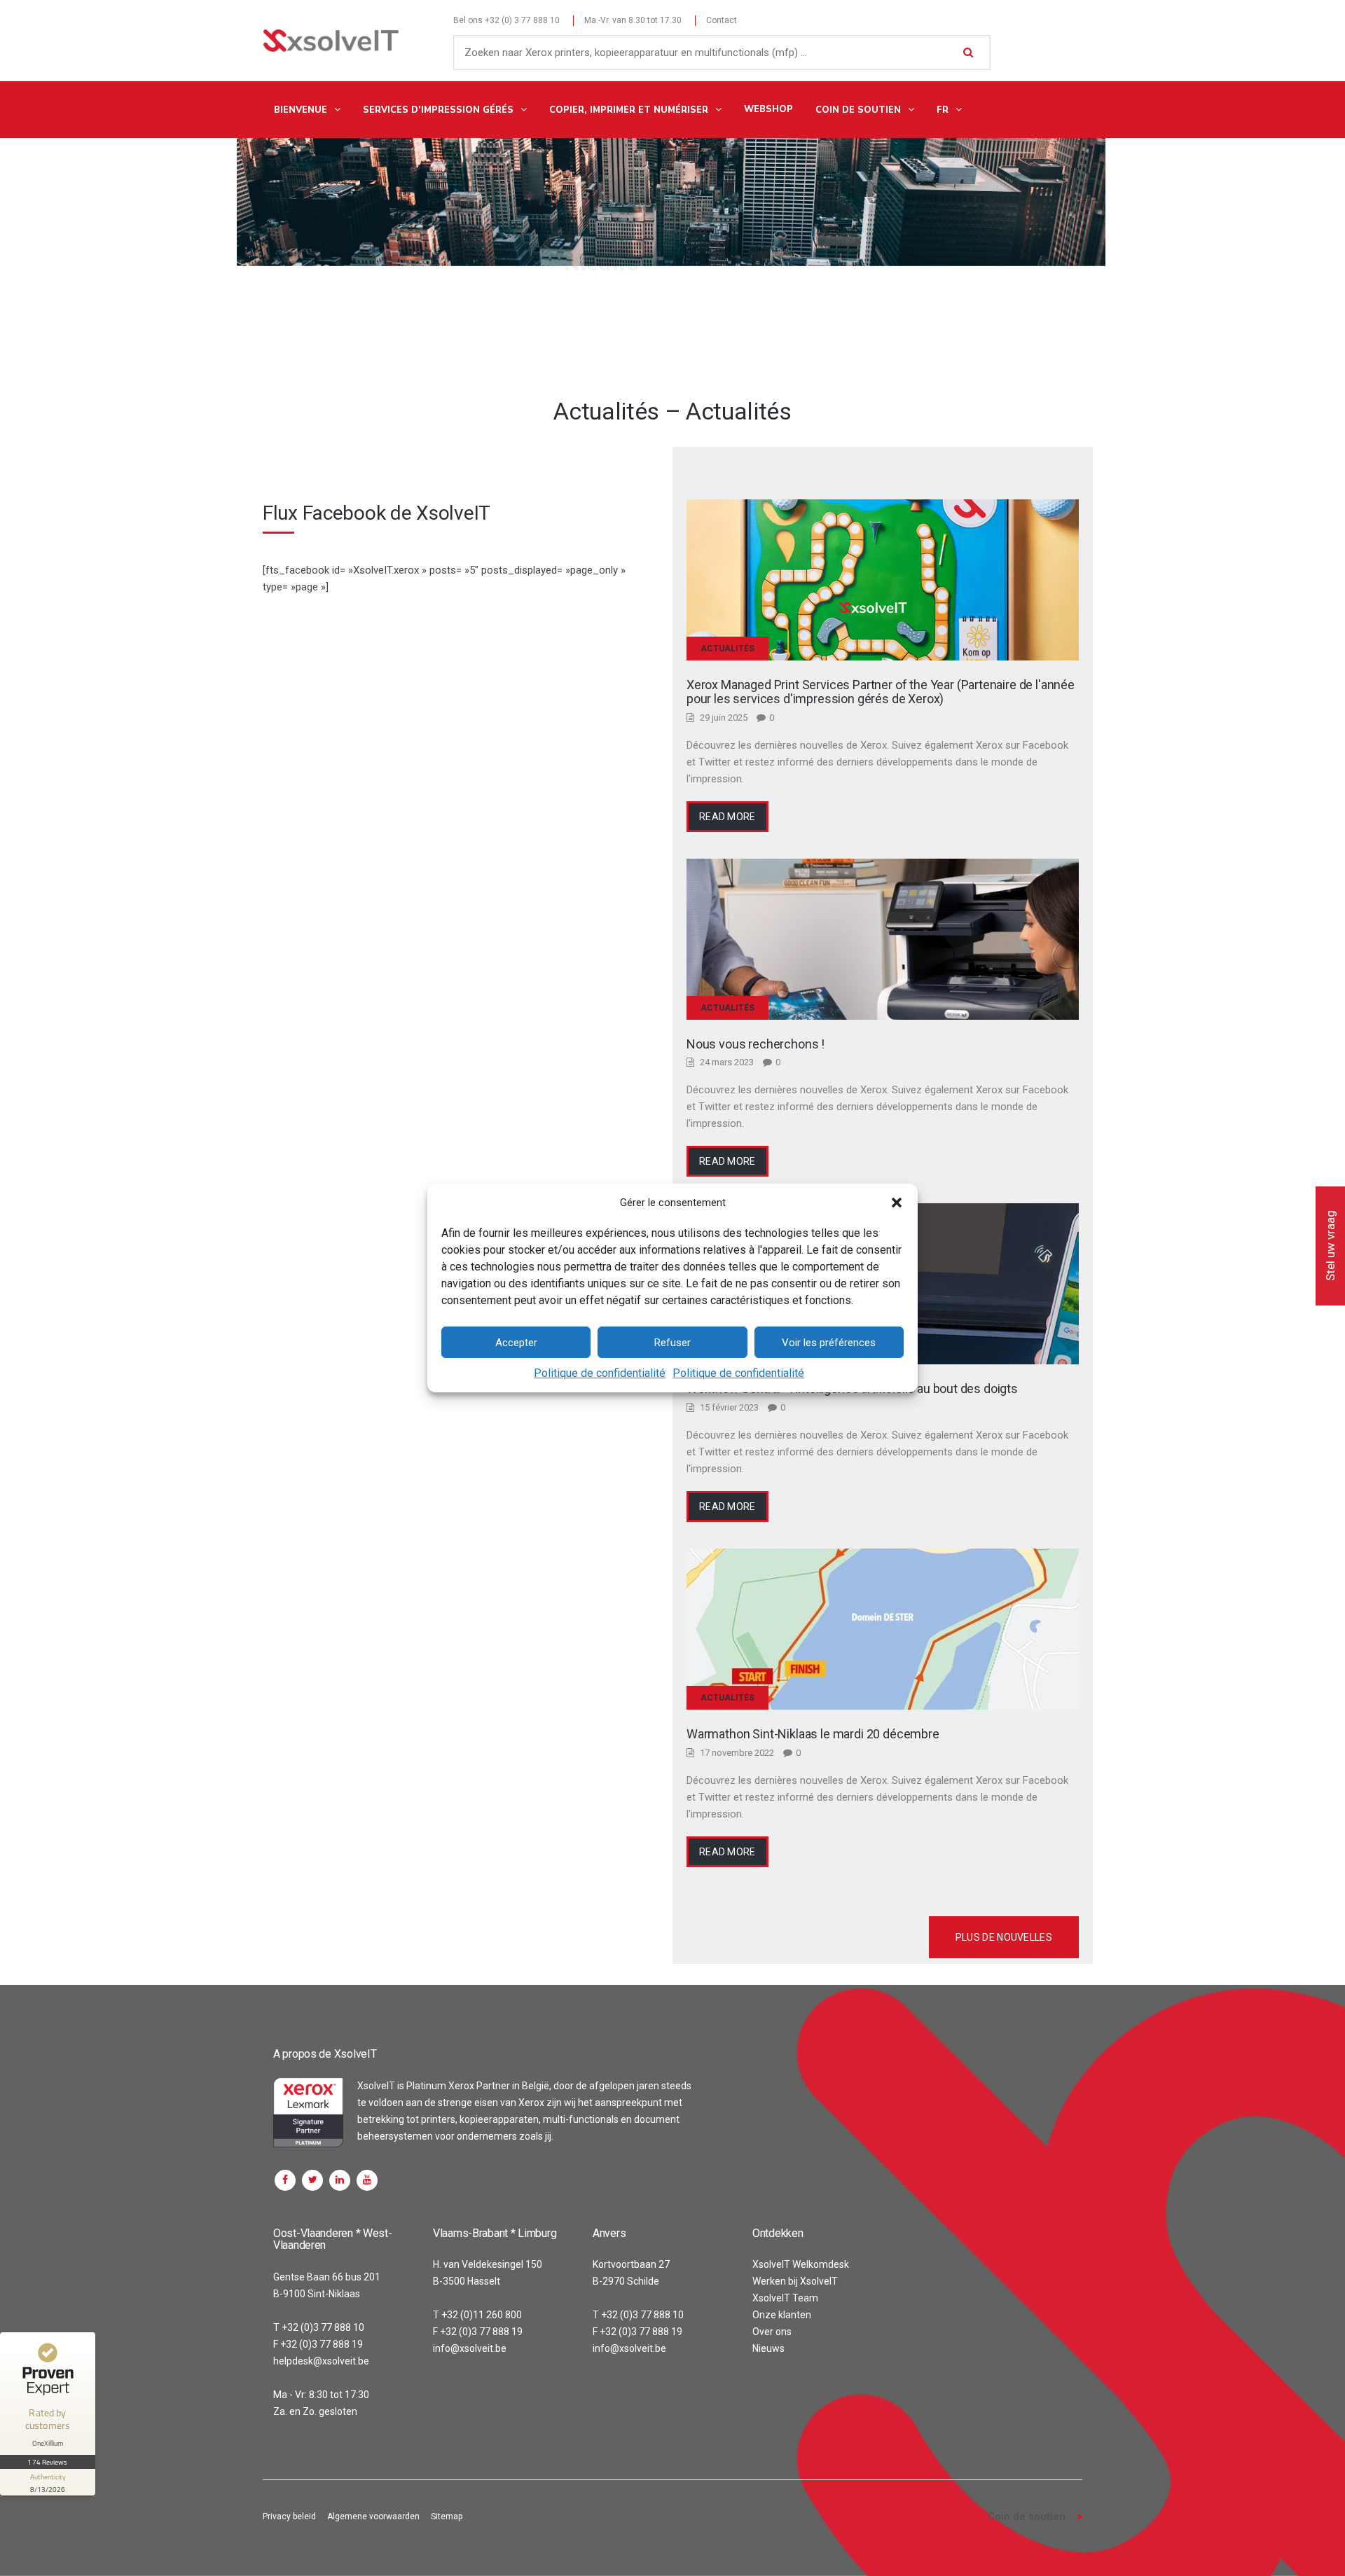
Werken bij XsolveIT (795, 2281)
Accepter (516, 1343)
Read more (727, 817)
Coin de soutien (1027, 2516)
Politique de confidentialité (600, 1373)
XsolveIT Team (785, 2298)
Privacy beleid (289, 2516)
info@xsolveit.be (470, 2348)
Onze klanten (782, 2315)
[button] (897, 1203)
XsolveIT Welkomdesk (801, 2264)
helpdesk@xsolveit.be (321, 2361)
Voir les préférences (829, 1343)
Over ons (772, 2332)
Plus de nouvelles (1004, 1937)
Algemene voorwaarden (373, 2516)
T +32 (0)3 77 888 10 (319, 2327)
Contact (722, 20)
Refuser (672, 1343)
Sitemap (447, 2516)
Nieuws (768, 2348)
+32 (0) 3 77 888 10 (522, 20)
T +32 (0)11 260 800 (477, 2315)
